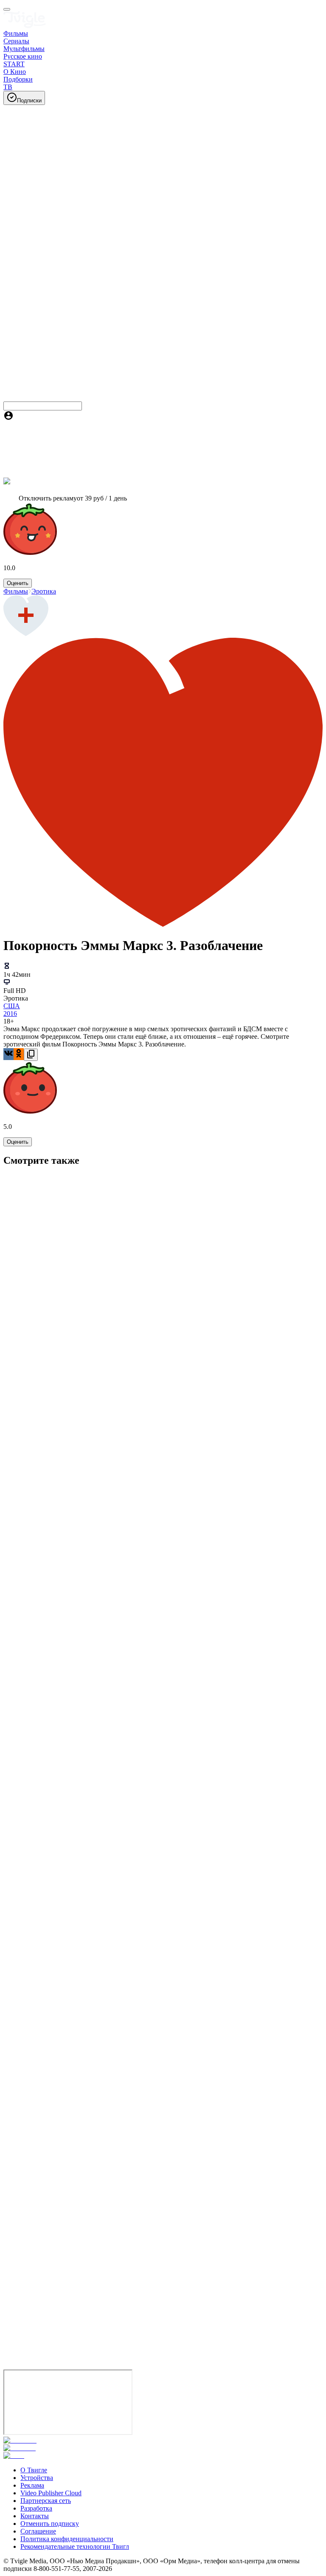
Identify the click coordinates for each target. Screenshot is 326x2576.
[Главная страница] (25, 26)
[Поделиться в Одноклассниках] (19, 1054)
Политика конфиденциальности (67, 2539)
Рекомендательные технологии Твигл (75, 2546)
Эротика (44, 591)
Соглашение (38, 2531)
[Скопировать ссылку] (31, 1055)
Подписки (29, 100)
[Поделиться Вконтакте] (8, 1054)
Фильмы (16, 591)
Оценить (18, 583)
